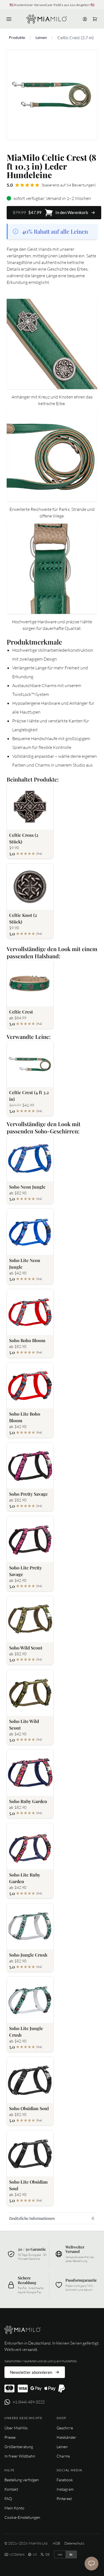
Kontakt (11, 2489)
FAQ (8, 2499)
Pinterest (64, 2499)
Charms (63, 2456)
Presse (10, 2437)
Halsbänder (66, 2437)
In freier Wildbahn (20, 2456)
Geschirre (65, 2428)
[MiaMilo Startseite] (47, 19)
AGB (56, 2543)
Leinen (41, 37)
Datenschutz (74, 2543)
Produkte (17, 37)
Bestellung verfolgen (22, 2480)
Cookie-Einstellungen (22, 2517)
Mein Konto (14, 2508)
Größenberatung (19, 2447)
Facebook (65, 2480)
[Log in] (85, 19)
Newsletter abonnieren (31, 2372)
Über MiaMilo (16, 2428)
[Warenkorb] (95, 19)
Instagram (65, 2489)
